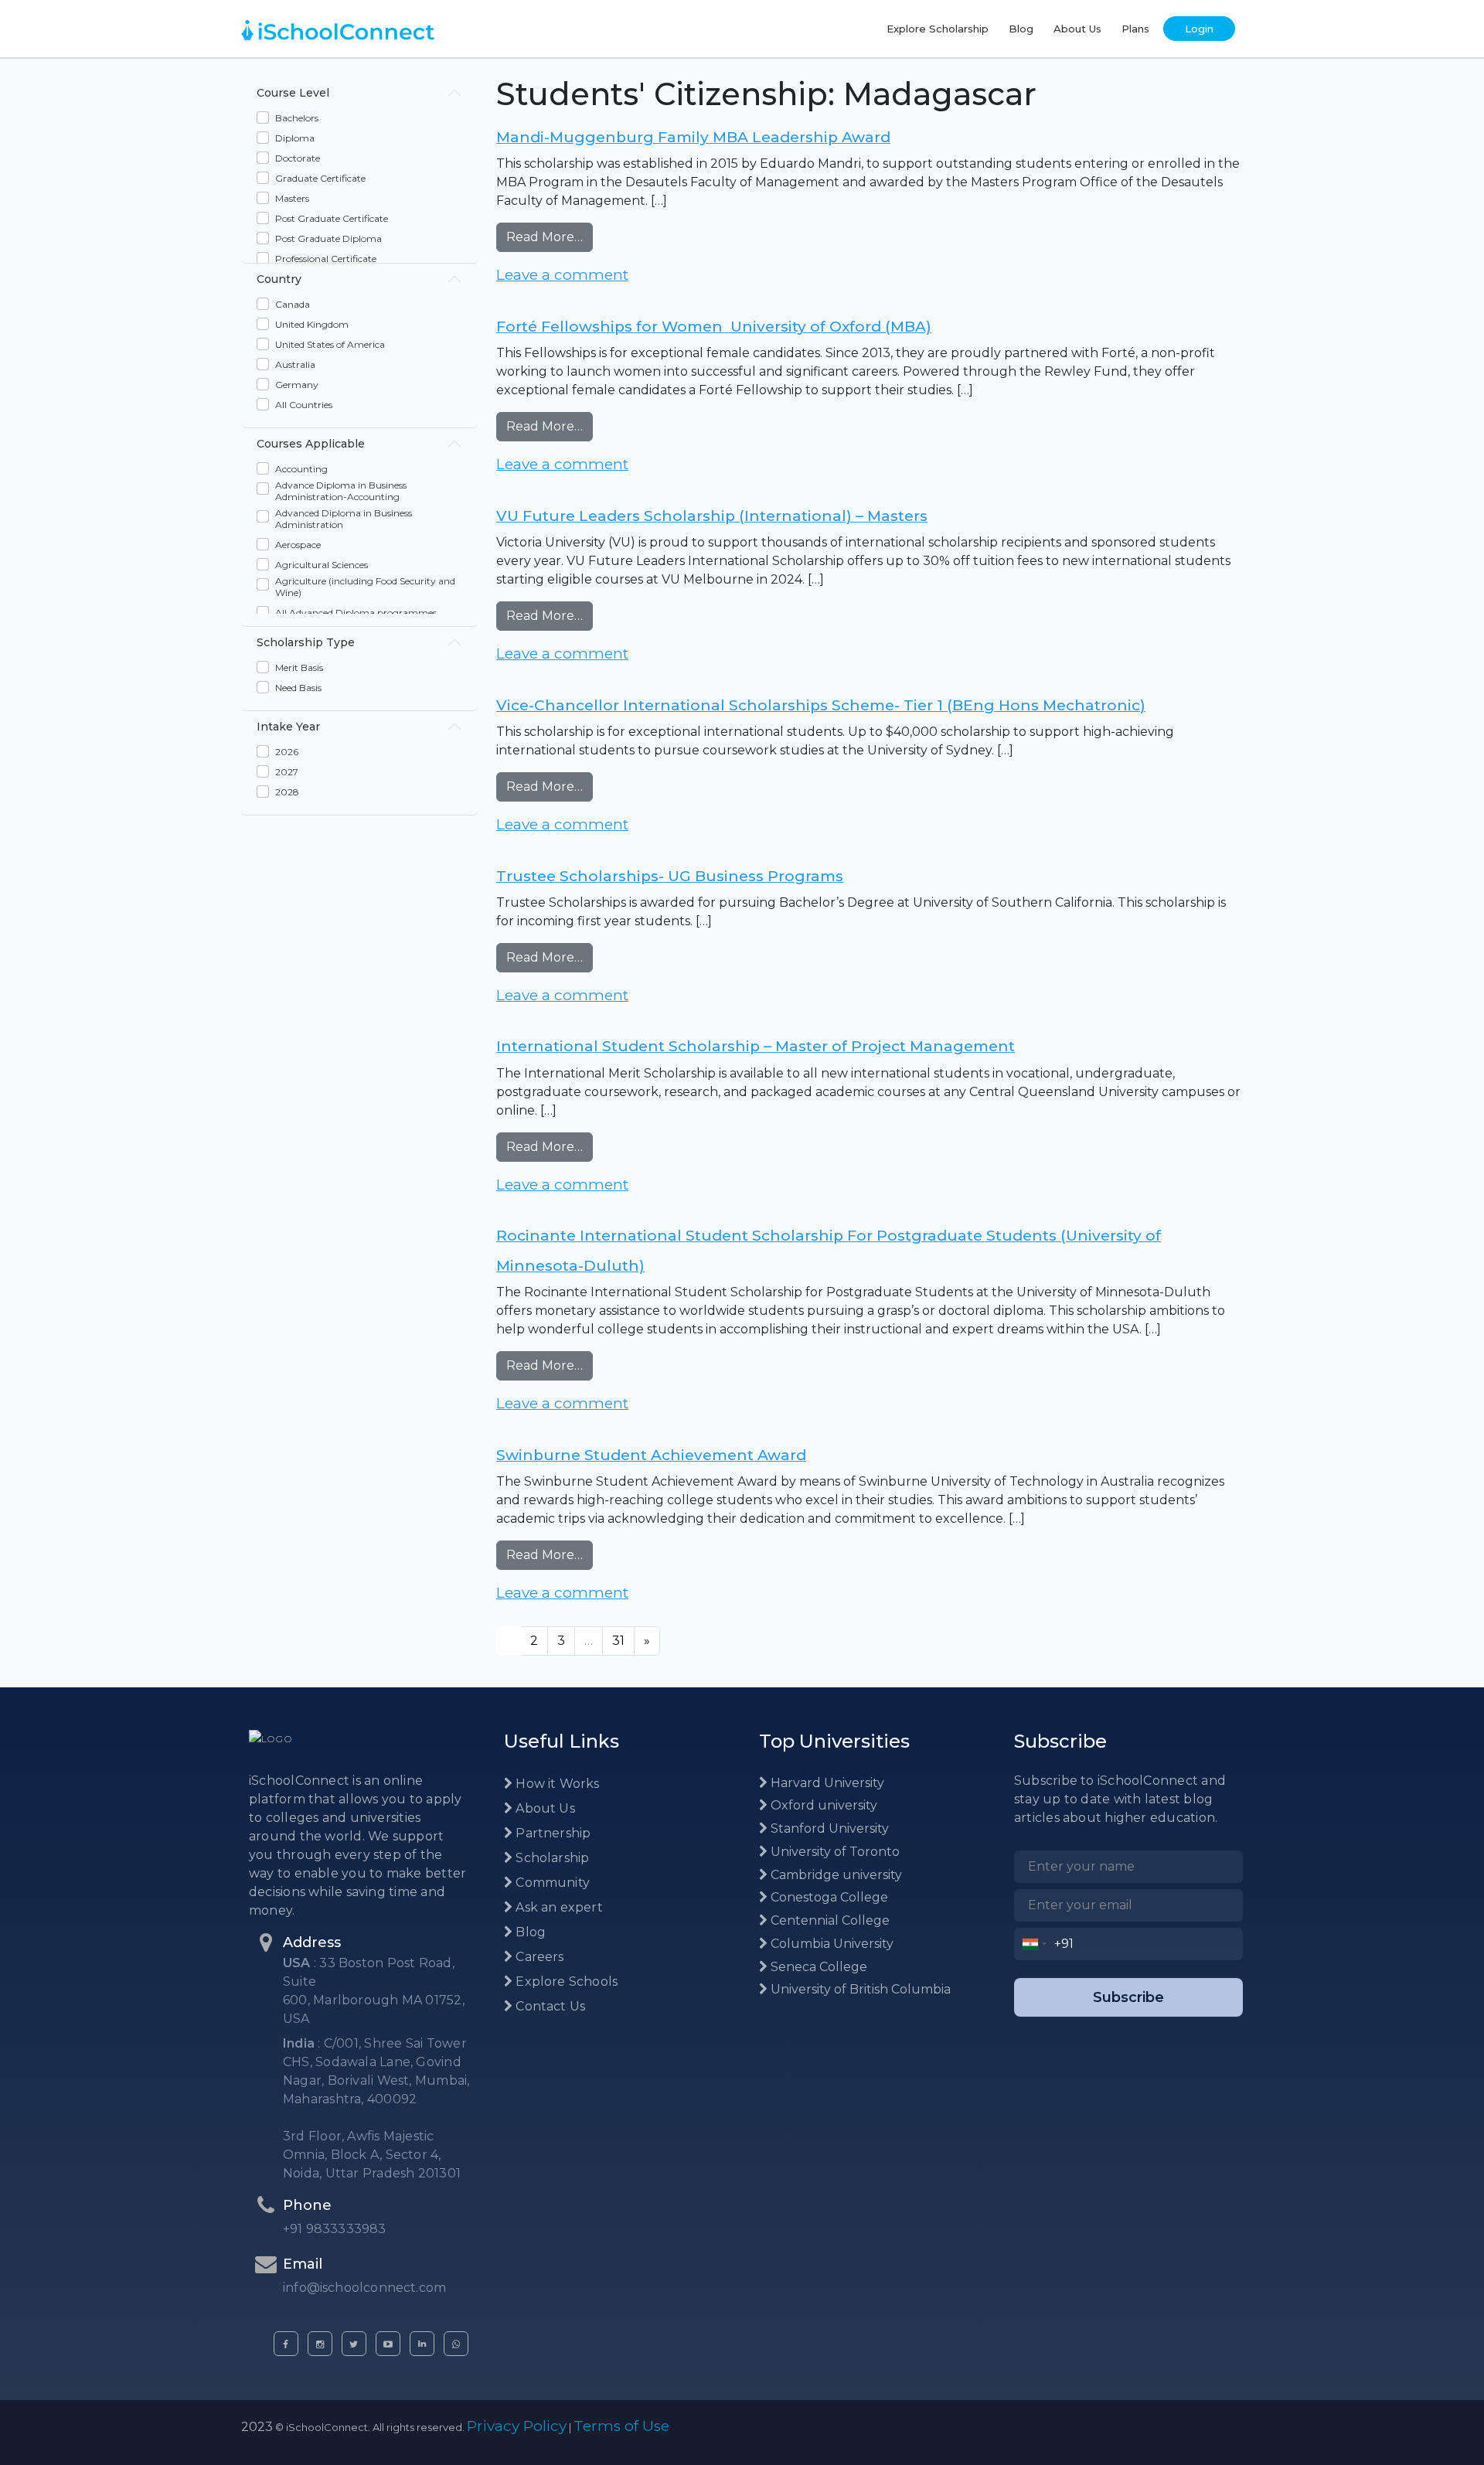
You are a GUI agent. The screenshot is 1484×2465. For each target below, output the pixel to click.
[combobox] (1035, 1944)
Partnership (551, 1833)
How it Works (556, 1784)
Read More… (550, 237)
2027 (287, 772)
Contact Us (549, 2006)
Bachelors (297, 118)
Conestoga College (828, 1897)
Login (1199, 29)
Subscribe (1128, 1997)
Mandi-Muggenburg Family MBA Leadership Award (693, 137)
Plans (1135, 29)
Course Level (293, 93)
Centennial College (829, 1920)
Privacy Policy (517, 2426)
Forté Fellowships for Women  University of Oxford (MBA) (714, 327)
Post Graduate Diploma (328, 238)
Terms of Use (621, 2426)
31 (618, 1641)
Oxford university (822, 1805)
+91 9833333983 (335, 2229)
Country (279, 279)
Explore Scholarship (938, 29)
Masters (292, 198)
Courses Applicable (311, 444)
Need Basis (298, 688)
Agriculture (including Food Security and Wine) (365, 587)
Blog (1021, 29)
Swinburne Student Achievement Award (651, 1455)
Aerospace (298, 545)
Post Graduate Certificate (332, 218)
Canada (293, 304)
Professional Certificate (326, 259)
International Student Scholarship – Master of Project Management (756, 1046)
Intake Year (288, 727)
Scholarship (551, 1858)
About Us (1077, 29)
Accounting (301, 469)
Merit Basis (299, 667)
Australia (295, 364)
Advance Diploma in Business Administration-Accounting (341, 491)
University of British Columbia (859, 1989)
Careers (538, 1957)
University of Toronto (834, 1852)
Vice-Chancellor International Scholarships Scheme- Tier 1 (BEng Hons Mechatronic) (821, 705)
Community (551, 1883)
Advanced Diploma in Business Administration (344, 519)
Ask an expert (558, 1907)
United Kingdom (312, 324)
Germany (297, 385)
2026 (287, 752)
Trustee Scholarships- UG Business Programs (670, 876)
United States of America (330, 344)
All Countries (304, 405)
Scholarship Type (306, 642)
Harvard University (826, 1783)
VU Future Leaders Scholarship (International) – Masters (712, 516)
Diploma (295, 138)
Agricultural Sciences (322, 565)
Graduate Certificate (320, 178)
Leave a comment (562, 275)
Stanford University (828, 1828)
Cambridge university (835, 1875)
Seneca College (817, 1967)
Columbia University (830, 1944)
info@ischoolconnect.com (364, 2288)
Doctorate (298, 158)
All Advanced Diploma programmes (356, 613)
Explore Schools (565, 1982)
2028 (287, 792)
